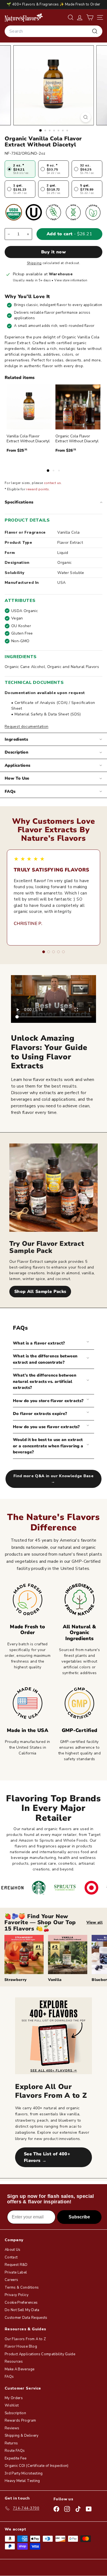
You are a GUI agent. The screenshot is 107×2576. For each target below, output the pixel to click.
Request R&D (16, 2265)
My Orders (14, 2398)
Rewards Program (20, 2421)
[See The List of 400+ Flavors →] (54, 2036)
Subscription (15, 2413)
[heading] (24, 17)
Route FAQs (15, 2451)
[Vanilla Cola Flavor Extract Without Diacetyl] (29, 407)
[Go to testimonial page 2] (49, 952)
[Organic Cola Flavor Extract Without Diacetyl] (78, 407)
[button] (90, 17)
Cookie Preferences (21, 2303)
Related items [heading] (20, 378)
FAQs (10, 791)
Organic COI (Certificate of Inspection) (37, 2466)
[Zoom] (85, 117)
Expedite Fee (16, 2458)
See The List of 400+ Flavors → (47, 2157)
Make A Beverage (19, 2369)
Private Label (16, 2272)
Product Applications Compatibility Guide (40, 2354)
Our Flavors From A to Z (25, 2339)
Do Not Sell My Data (22, 2310)
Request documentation (26, 727)
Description (16, 752)
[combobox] (54, 31)
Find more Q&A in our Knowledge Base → (54, 1479)
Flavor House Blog (21, 2346)
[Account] (80, 17)
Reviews (12, 2428)
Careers (11, 2280)
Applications (18, 765)
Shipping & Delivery (22, 2436)
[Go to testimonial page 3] (54, 952)
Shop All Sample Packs (40, 1292)
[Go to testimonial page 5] (63, 952)
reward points (38, 489)
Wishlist (12, 2405)
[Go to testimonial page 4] (58, 952)
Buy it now (54, 252)
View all (95, 1922)
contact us (53, 483)
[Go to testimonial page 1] (44, 952)
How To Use (17, 778)
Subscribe (79, 2217)
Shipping (34, 263)
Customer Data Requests (26, 2318)
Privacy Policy (17, 2295)
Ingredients (16, 739)
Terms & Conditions (22, 2288)
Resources (14, 2362)
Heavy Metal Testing (22, 2481)
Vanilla (55, 1980)
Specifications (19, 502)
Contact (11, 2257)
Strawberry (16, 1980)
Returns (11, 2443)
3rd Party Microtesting (24, 2473)
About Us (13, 2250)
